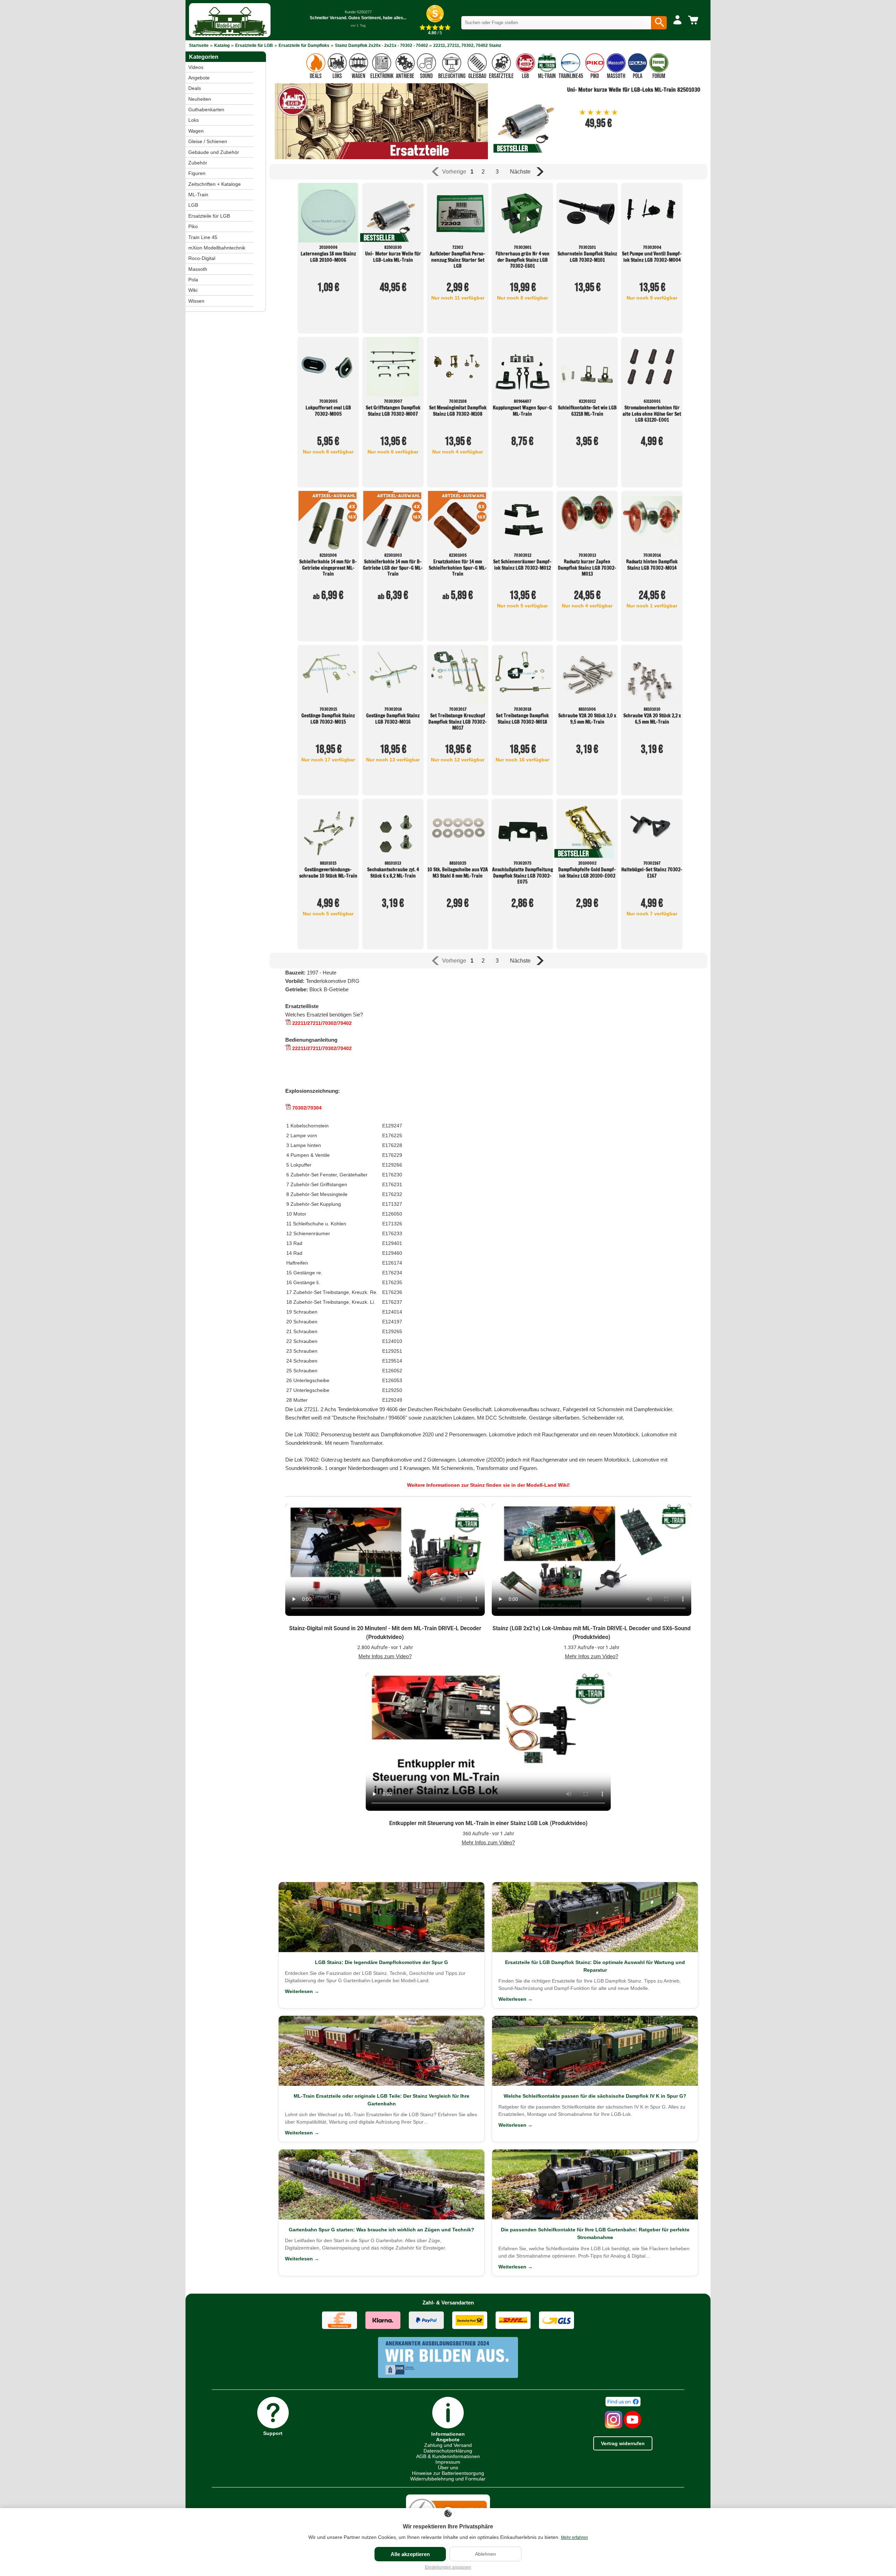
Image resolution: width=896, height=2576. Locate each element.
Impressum (448, 2462)
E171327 (392, 1204)
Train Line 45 (203, 237)
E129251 (392, 1351)
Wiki (193, 290)
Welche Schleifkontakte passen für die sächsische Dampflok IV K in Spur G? (595, 2096)
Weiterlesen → (302, 1991)
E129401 (392, 1243)
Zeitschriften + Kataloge (215, 184)
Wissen (196, 301)
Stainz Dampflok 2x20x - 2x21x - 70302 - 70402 (382, 45)
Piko (193, 226)
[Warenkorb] (694, 20)
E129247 (392, 1126)
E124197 (392, 1322)
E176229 (392, 1155)
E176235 (392, 1282)
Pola (193, 280)
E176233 (392, 1233)
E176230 (392, 1175)
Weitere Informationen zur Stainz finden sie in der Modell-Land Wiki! (488, 1485)
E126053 (392, 1380)
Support (273, 2433)
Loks (194, 120)
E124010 (392, 1341)
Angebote (199, 78)
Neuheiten (200, 99)
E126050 (392, 1214)
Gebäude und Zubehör (214, 152)
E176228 (392, 1145)
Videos (196, 67)
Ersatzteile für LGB (254, 45)
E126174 (392, 1263)
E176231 (392, 1184)
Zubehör (198, 163)
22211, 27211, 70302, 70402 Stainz (467, 45)
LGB (193, 205)
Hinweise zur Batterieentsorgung (448, 2473)
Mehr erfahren (575, 2538)
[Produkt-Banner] (381, 157)
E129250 (392, 1390)
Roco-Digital (202, 258)
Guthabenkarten (206, 110)
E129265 (392, 1331)
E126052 (392, 1371)
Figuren (197, 173)
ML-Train (198, 195)
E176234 (392, 1273)
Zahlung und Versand (448, 2445)
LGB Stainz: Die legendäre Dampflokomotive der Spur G (381, 1962)
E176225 (392, 1135)
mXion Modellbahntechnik (217, 248)
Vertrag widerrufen (623, 2443)
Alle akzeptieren (410, 2554)
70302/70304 (306, 1108)
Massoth (198, 269)
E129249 (392, 1400)
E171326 (392, 1224)
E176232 (392, 1194)
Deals (195, 88)
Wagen (196, 131)
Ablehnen (485, 2554)
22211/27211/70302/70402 (321, 1023)
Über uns (448, 2468)
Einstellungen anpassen (448, 2567)
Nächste (520, 172)
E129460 (392, 1253)
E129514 (392, 1361)
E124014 (392, 1312)
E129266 (392, 1165)
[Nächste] (539, 172)
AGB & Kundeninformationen (448, 2456)
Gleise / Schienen (208, 141)
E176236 (392, 1292)
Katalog (222, 45)
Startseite (199, 45)
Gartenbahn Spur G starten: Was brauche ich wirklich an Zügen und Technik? (381, 2230)
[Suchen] (659, 23)
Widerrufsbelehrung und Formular (448, 2479)
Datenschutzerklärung (448, 2451)
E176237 (392, 1302)
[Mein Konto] (677, 20)
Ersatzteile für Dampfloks (304, 45)
